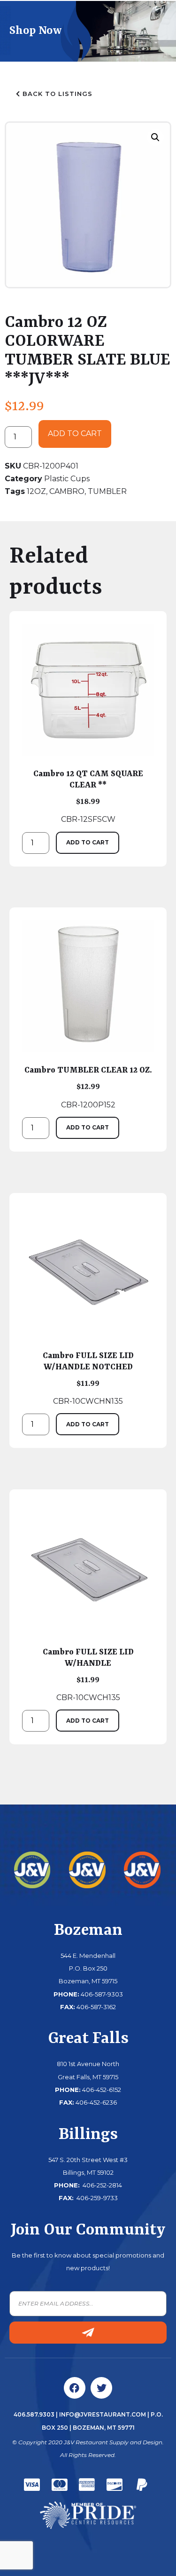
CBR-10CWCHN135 (88, 1378)
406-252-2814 (102, 2185)
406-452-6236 (96, 2102)
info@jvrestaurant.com (103, 2414)
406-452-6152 (102, 2090)
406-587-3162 (96, 2007)
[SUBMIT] (88, 2333)
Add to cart (75, 433)
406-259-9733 (96, 2198)
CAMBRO (67, 491)
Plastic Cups (67, 479)
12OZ (36, 491)
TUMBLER (107, 491)
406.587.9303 (34, 2414)
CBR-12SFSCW (88, 796)
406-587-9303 (102, 1994)
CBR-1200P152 (88, 1087)
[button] (155, 137)
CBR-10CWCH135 (88, 1675)
